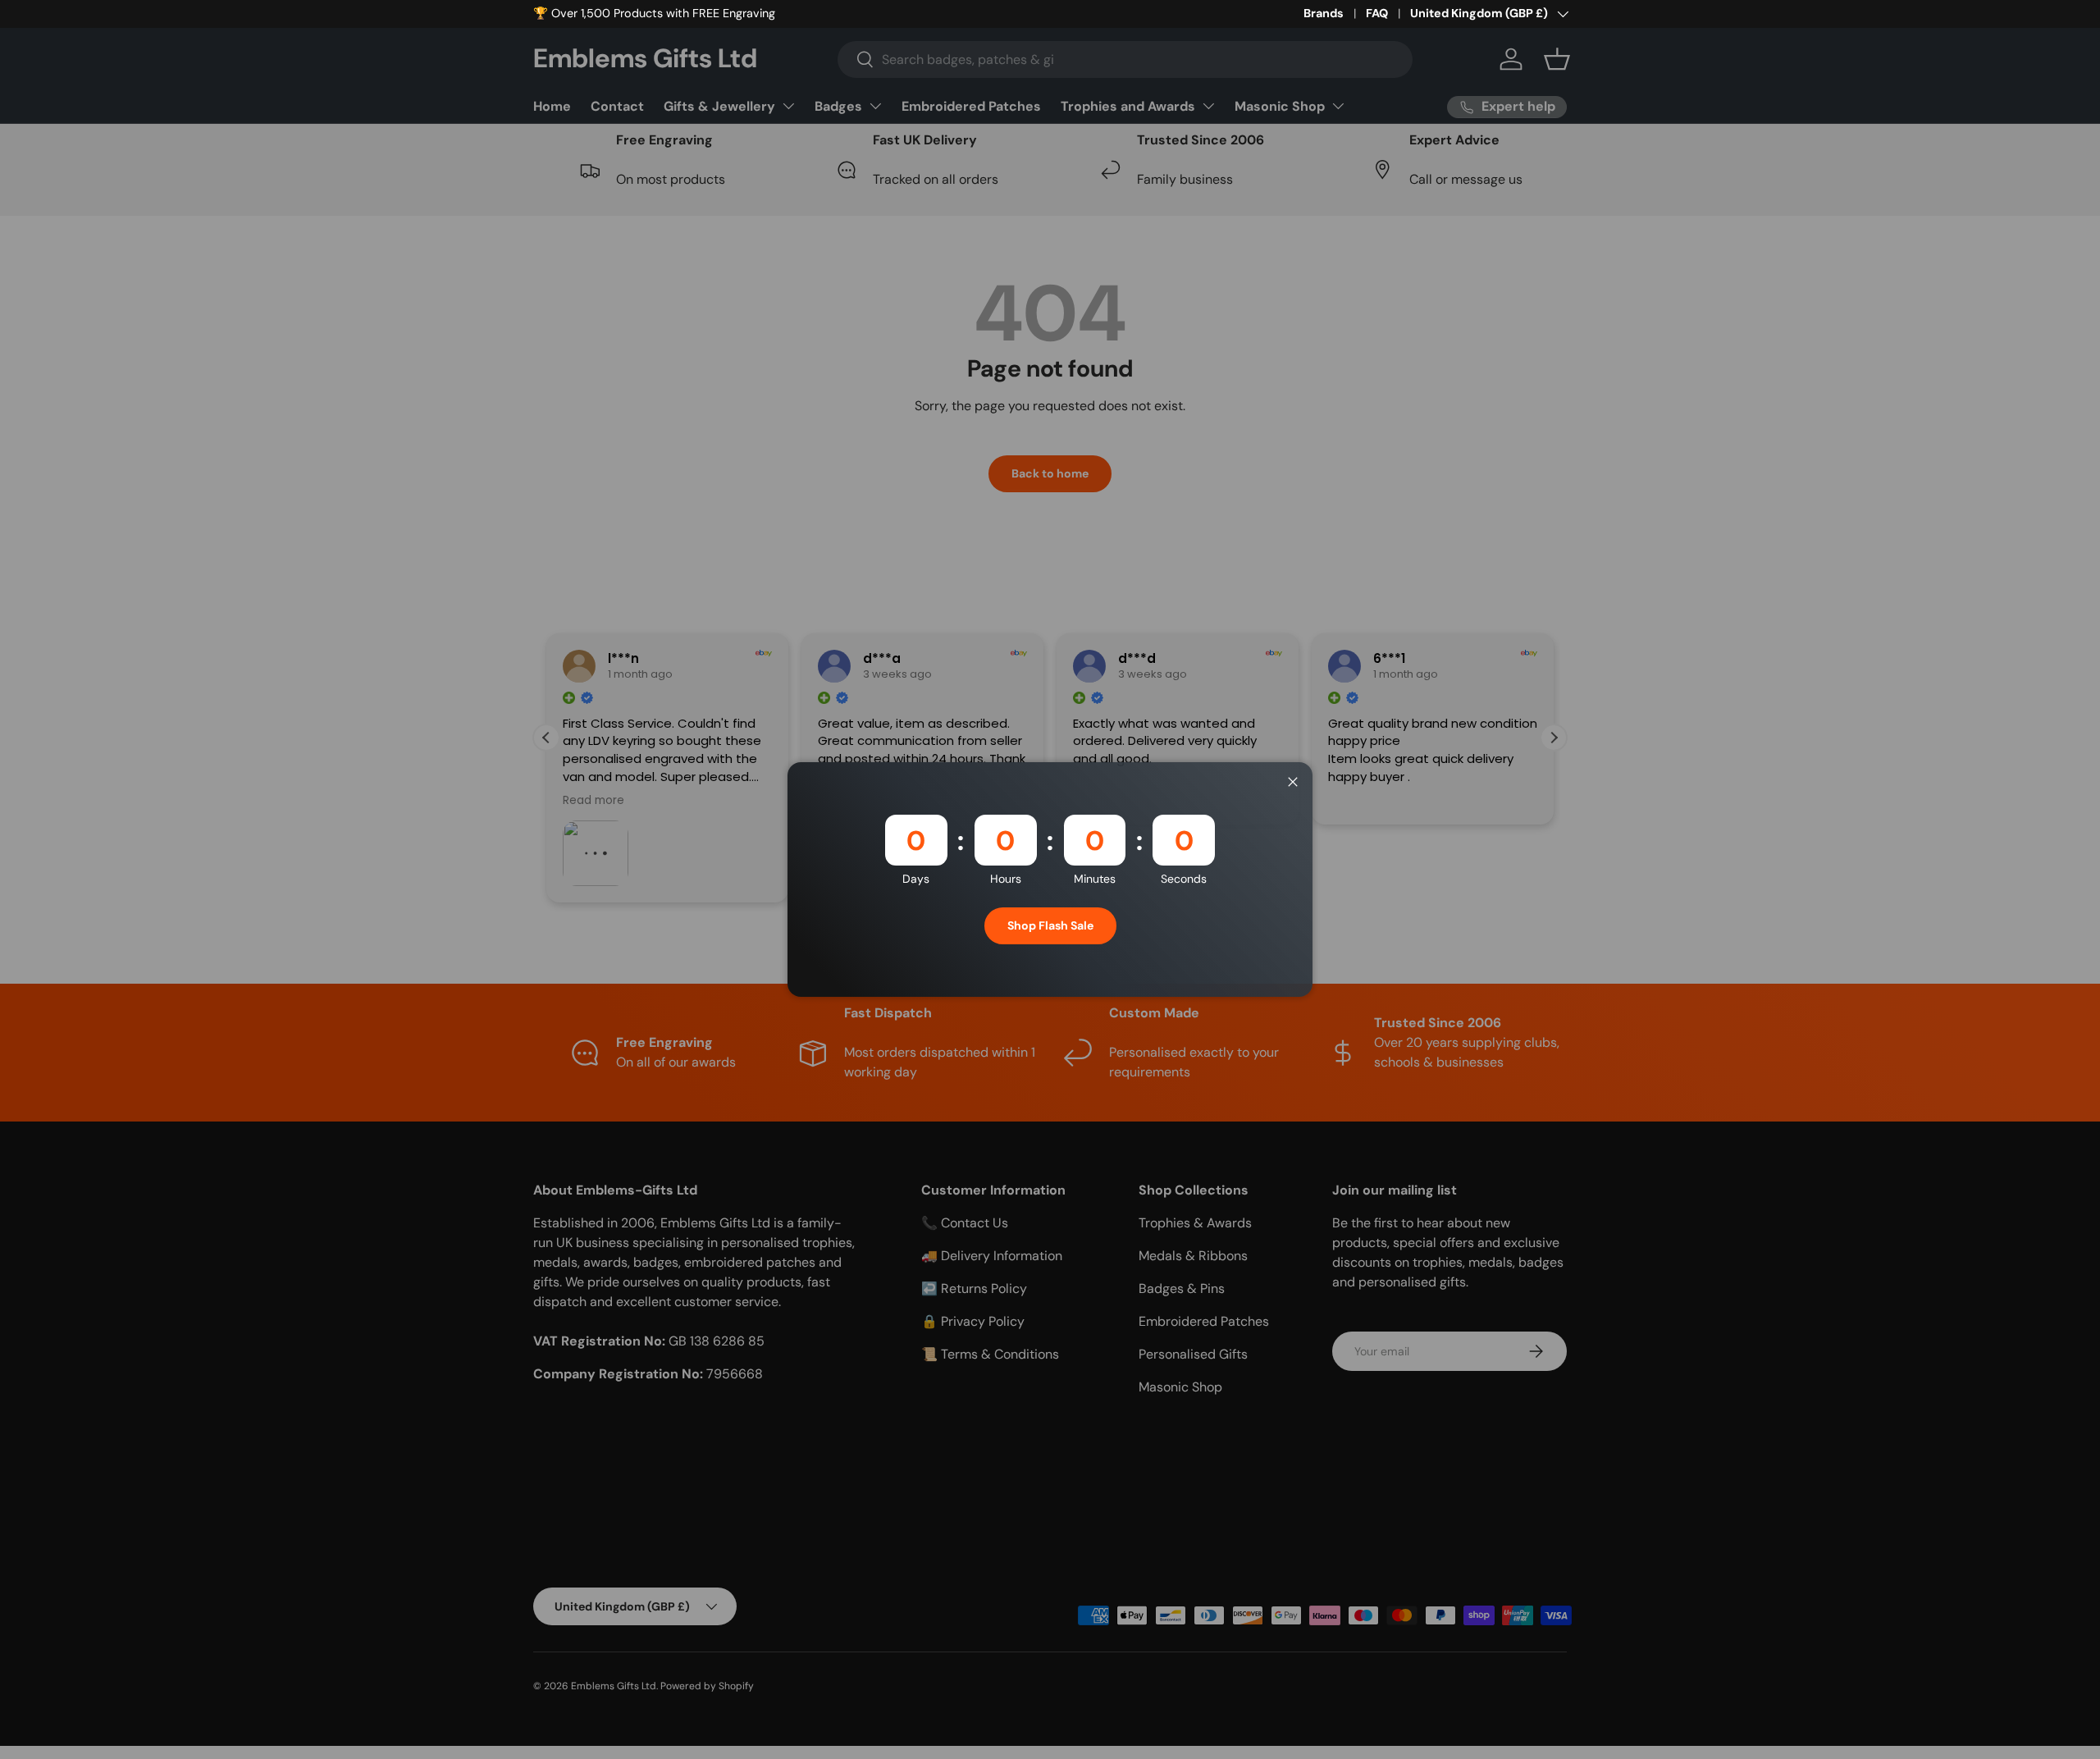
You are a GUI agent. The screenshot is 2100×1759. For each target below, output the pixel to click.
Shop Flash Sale (1050, 925)
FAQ (1377, 13)
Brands (1324, 13)
